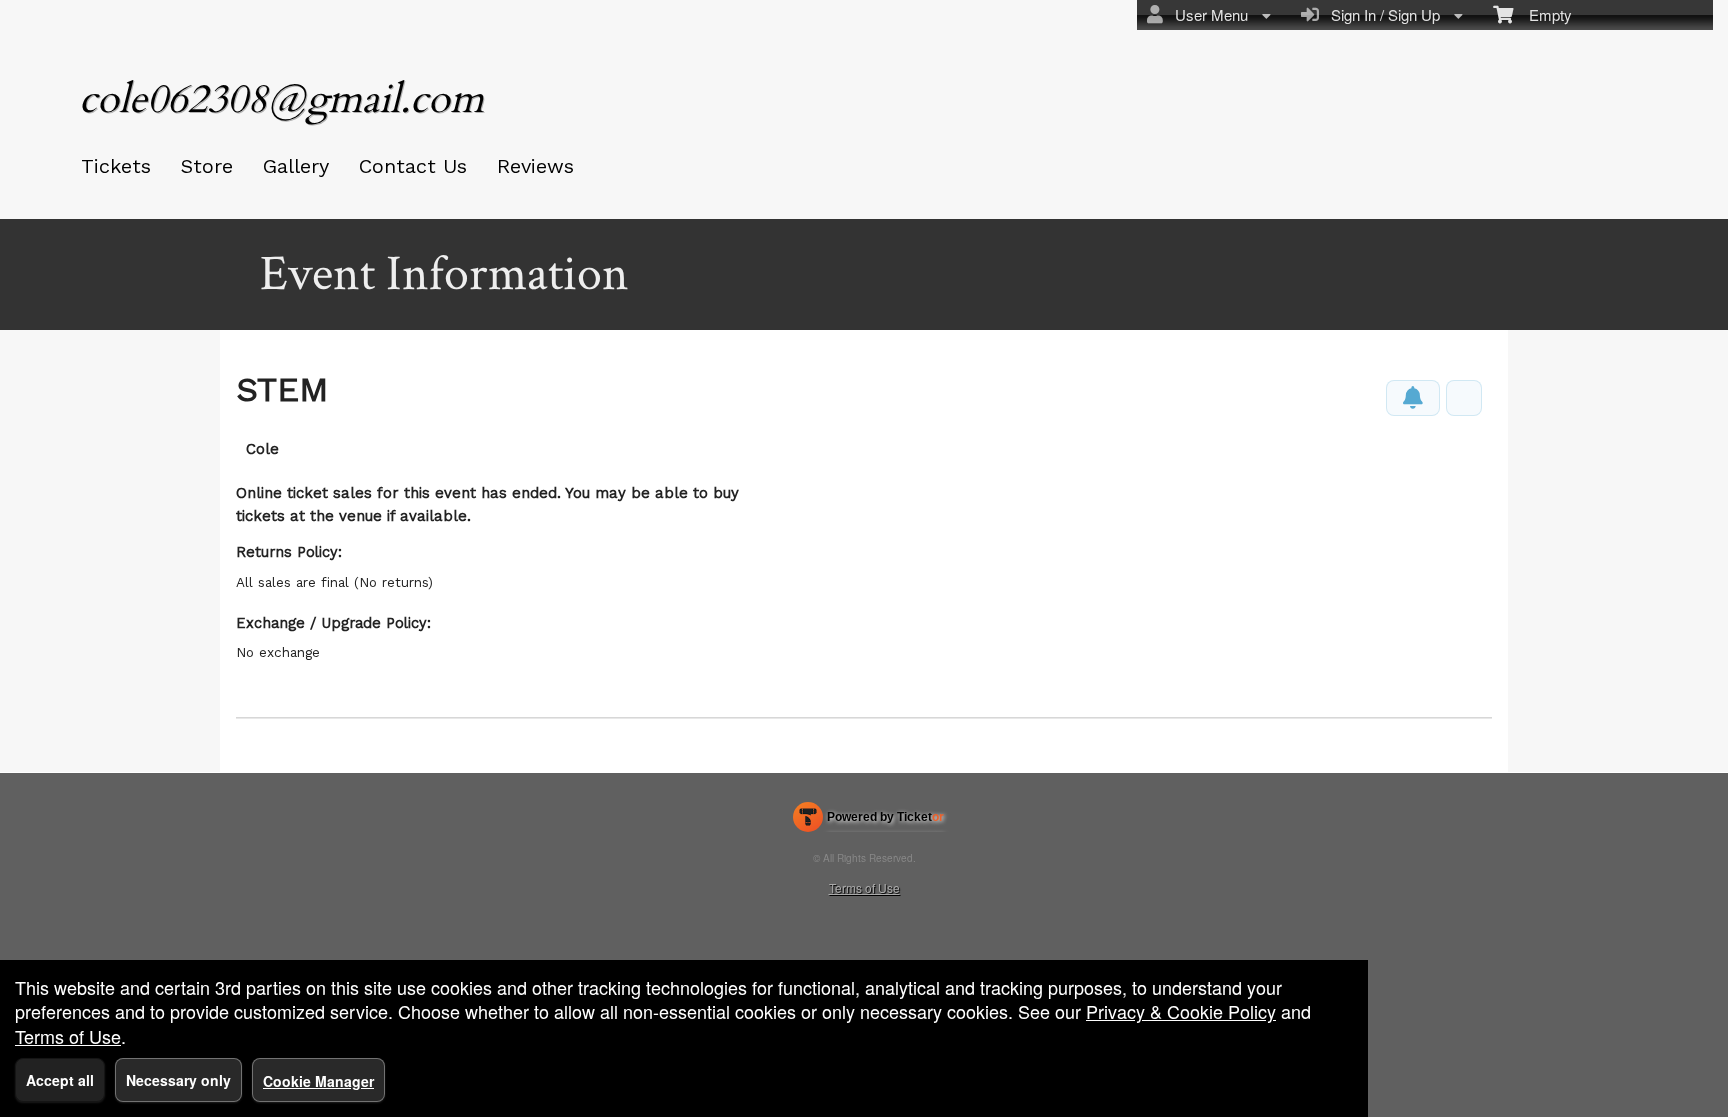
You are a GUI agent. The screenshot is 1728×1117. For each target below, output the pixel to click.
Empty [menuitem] (1542, 14)
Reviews (535, 166)
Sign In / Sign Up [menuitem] (1381, 14)
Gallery (296, 166)
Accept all (60, 1080)
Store (207, 166)
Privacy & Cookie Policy (1181, 1011)
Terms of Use (864, 887)
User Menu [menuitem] (1207, 14)
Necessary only (178, 1080)
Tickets (116, 166)
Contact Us (413, 166)
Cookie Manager (318, 1081)
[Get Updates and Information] (1413, 398)
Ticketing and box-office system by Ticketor (868, 821)
